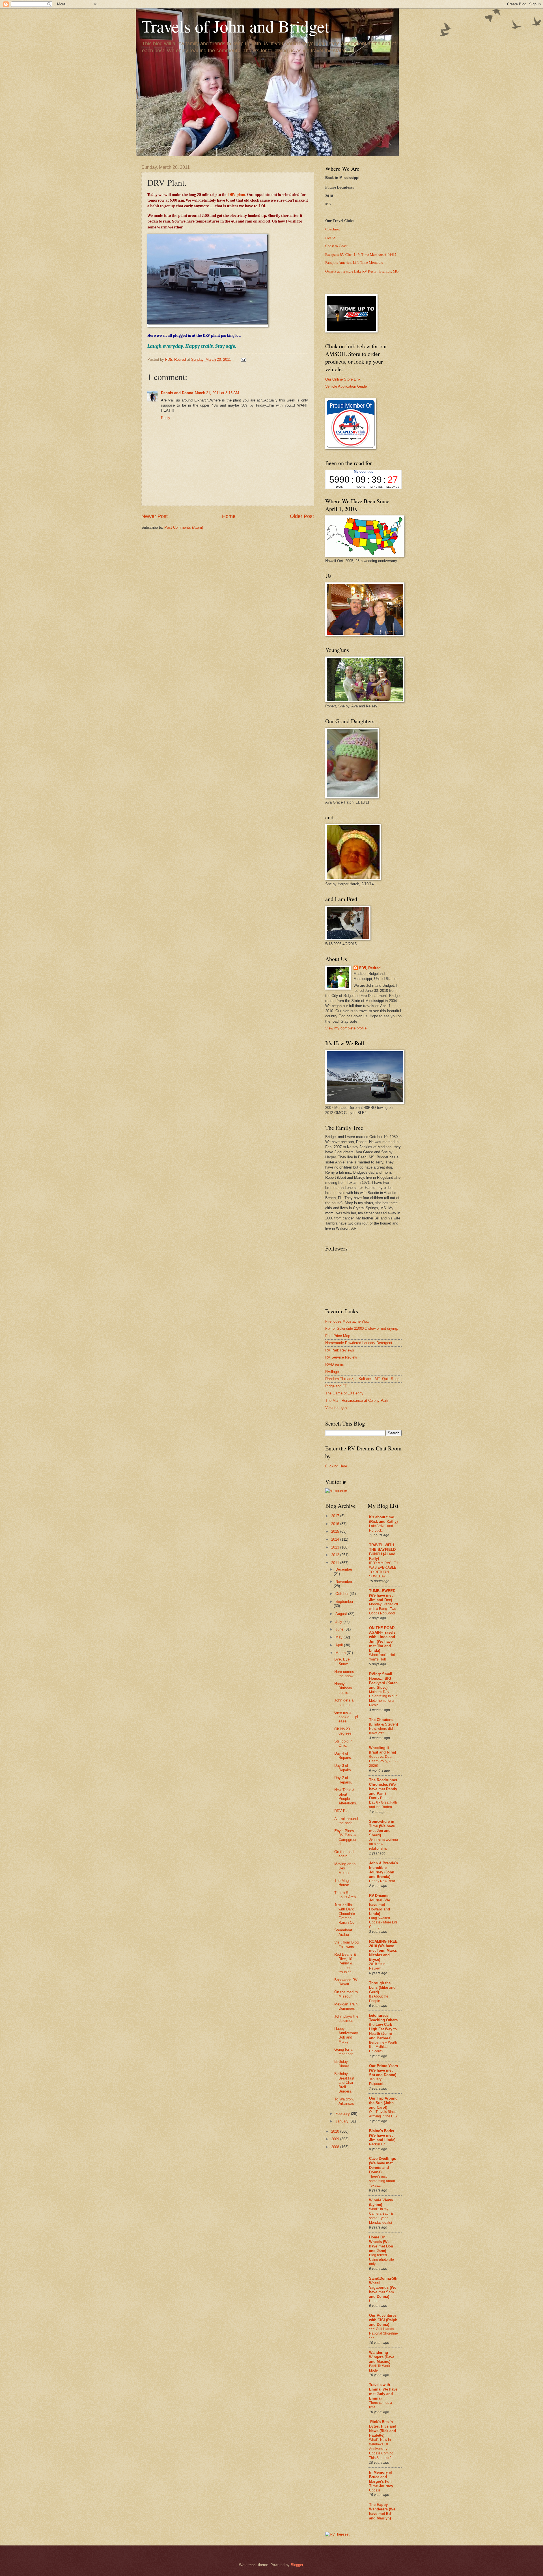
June (340, 1629)
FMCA (330, 238)
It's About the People (379, 1999)
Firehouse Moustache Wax (347, 1321)
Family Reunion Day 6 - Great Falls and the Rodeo (383, 1802)
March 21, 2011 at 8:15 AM (217, 393)
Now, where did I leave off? (382, 1731)
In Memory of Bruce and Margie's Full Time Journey (381, 2479)
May (340, 1637)
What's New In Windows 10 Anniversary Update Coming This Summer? (381, 2449)
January (342, 2121)
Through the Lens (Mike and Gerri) (382, 1987)
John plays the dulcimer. (346, 2018)
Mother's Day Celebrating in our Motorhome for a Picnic (383, 1699)
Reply (166, 418)
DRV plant (237, 195)
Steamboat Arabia (343, 1932)
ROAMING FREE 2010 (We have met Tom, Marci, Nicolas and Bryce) (383, 1950)
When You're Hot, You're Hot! (382, 1657)
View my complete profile (346, 1028)
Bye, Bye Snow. (342, 1661)
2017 (336, 1516)
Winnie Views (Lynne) (381, 2202)
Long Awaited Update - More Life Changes (383, 1923)
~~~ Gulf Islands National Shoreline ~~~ (383, 2333)
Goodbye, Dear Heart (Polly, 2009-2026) (383, 1761)
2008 (336, 2147)
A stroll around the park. (346, 1821)
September (344, 1602)
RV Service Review (341, 1357)
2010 (336, 2131)
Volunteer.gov (336, 1408)
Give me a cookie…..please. (346, 1717)
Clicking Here (336, 1466)
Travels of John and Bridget (235, 26)
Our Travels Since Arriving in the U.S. (383, 2114)
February (343, 2114)
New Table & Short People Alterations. (346, 1796)
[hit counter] (336, 1491)
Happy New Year (382, 1881)
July (339, 1622)
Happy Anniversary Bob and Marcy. (346, 2035)
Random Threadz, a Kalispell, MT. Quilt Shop (362, 1379)
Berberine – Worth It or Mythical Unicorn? (383, 2047)
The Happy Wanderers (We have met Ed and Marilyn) (382, 2511)
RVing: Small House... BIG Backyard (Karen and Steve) (383, 1681)
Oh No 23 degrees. (343, 1731)
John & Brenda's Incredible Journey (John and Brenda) (383, 1870)
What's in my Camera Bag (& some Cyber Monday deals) (381, 2216)
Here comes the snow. (344, 1674)
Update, (375, 2301)
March (341, 1653)
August (342, 1614)
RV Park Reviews (340, 1350)
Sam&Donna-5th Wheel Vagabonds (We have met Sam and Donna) (383, 2287)
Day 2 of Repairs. (343, 1780)
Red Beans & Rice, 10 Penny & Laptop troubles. (345, 1963)
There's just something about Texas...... (382, 2181)
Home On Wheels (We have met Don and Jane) (381, 2244)
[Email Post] (243, 359)
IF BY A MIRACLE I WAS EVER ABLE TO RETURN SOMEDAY (383, 1570)
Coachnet (333, 229)
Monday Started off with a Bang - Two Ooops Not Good (383, 1609)
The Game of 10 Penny (344, 1393)
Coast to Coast (336, 246)
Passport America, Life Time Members (354, 263)
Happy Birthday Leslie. (343, 1688)
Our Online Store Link (343, 379)
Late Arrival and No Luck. (381, 1528)
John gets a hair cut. (344, 1702)
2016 (336, 1524)
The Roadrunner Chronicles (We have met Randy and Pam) (383, 1787)
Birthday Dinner (342, 2064)
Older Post (302, 516)
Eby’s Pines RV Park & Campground (346, 1837)
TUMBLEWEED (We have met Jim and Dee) (382, 1595)
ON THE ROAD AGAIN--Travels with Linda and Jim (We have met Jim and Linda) (382, 1639)
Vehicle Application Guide (346, 386)
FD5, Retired (370, 968)
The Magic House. (343, 1883)
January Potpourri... (377, 2081)
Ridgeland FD (336, 1386)
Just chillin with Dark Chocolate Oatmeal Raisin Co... (346, 1914)
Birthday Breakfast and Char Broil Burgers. (344, 2082)
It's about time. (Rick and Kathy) (383, 1519)
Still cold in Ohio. (343, 1743)
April (340, 1645)
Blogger (297, 2565)
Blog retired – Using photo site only (382, 2260)
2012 (336, 1555)
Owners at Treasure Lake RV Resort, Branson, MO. (362, 271)
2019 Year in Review (379, 1966)
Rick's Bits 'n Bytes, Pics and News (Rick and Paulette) (383, 2429)
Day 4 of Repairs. (343, 1756)
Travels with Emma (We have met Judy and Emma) (383, 2392)
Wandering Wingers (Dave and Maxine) (382, 2357)
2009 (336, 2139)
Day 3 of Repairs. (343, 1768)
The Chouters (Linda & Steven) (383, 1722)
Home (229, 516)
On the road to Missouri (346, 1994)
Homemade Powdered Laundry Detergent (359, 1343)
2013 (336, 1547)
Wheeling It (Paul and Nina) (383, 1750)
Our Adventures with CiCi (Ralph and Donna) (383, 2320)
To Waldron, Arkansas (344, 2101)
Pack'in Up (377, 2144)
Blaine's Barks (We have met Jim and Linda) (382, 2135)
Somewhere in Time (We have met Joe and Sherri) (382, 1828)
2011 (336, 1563)
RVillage (332, 1372)
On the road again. (344, 1854)
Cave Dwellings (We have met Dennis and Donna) (383, 2165)
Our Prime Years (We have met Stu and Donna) (383, 2070)
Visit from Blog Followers (346, 1944)
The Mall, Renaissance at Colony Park (357, 1401)
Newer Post (155, 516)
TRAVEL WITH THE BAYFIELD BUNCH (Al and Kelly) (382, 1552)
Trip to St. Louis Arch (345, 1895)
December (344, 1569)
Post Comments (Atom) (184, 527)
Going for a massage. (344, 2052)
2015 (336, 1531)
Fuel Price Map (338, 1336)
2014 (336, 1539)
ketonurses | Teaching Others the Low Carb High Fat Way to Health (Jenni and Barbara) (383, 2027)
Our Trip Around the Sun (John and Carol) (383, 2103)
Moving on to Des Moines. (345, 1868)
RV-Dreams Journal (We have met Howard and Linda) (380, 1905)
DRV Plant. (343, 1811)
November (344, 1581)
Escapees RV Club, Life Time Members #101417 (361, 254)
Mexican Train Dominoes (346, 2006)
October (342, 1594)
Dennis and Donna (177, 393)
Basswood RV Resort (346, 1982)
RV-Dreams (335, 1364)
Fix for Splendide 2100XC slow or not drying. (362, 1328)
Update (375, 2490)
